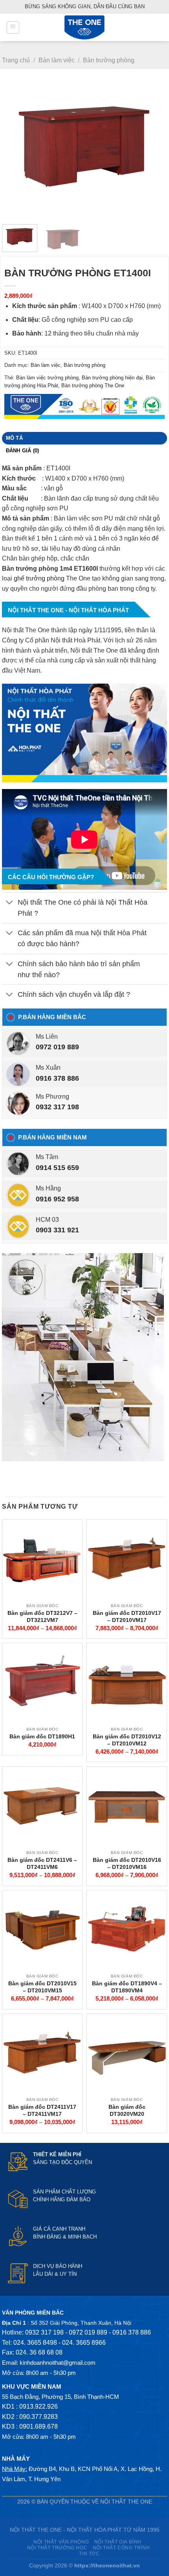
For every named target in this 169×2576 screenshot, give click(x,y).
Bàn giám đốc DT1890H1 (42, 1736)
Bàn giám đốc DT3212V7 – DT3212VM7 (42, 1616)
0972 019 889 (57, 1047)
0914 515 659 (57, 1168)
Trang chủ (16, 60)
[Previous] (15, 150)
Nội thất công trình (121, 2548)
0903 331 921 (57, 1230)
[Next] (154, 150)
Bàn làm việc (57, 60)
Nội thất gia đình (118, 2542)
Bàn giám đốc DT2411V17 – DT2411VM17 (42, 2110)
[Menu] (13, 27)
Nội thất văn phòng (61, 2542)
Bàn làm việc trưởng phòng (47, 378)
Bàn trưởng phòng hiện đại (112, 378)
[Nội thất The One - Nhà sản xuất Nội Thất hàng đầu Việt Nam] (84, 27)
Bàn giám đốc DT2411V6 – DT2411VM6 (42, 1863)
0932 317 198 (57, 1107)
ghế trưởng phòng (39, 578)
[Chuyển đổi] (10, 903)
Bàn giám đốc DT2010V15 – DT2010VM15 (42, 1987)
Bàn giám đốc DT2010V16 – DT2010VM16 (127, 1863)
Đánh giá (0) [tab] (23, 451)
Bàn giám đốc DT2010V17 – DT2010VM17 (127, 1616)
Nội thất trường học (57, 2548)
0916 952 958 (57, 1199)
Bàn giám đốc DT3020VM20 (127, 2110)
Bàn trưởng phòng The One (93, 385)
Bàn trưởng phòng (109, 60)
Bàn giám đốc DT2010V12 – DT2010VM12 (127, 1740)
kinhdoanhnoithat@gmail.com (58, 2363)
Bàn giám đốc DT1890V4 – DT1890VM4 (127, 1987)
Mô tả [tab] (14, 438)
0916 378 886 (57, 1078)
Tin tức (89, 2554)
